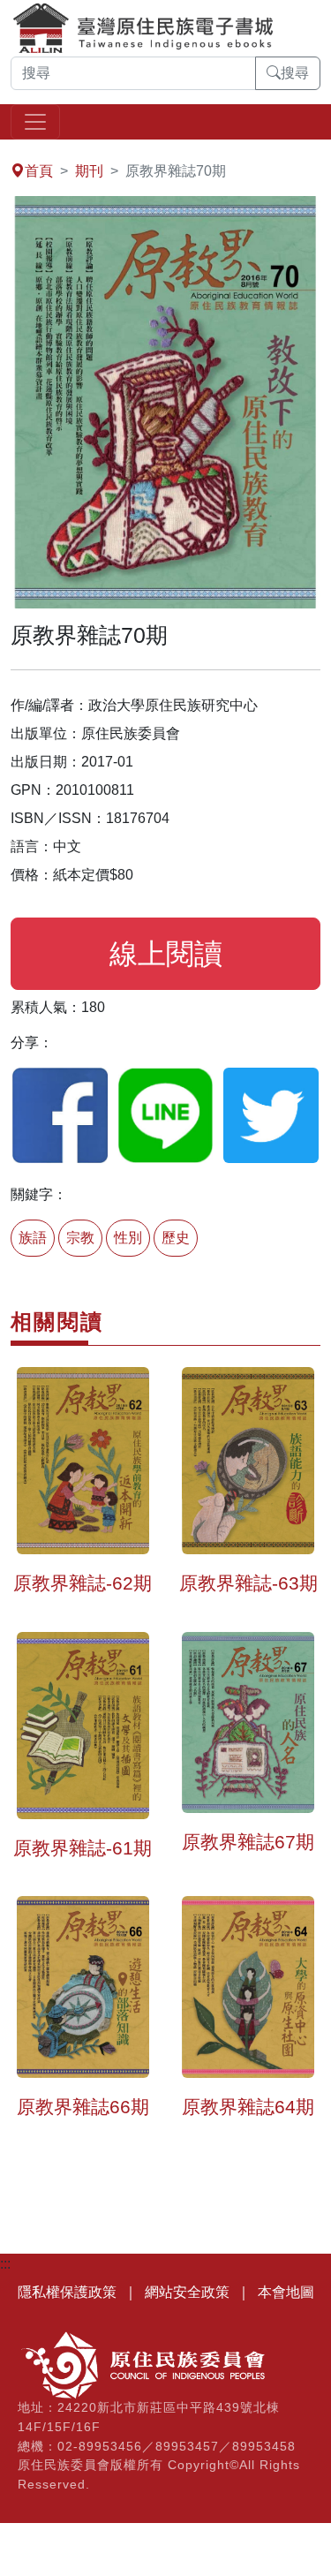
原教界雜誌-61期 (83, 1848)
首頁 (39, 171)
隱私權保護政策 (67, 2292)
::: (5, 150)
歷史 (176, 1238)
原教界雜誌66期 (83, 2107)
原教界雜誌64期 (248, 2107)
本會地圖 (286, 2292)
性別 (128, 1238)
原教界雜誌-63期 (248, 1583)
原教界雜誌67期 (248, 1842)
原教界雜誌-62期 (83, 1583)
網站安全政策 (187, 2292)
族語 (33, 1238)
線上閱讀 (166, 954)
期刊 (89, 171)
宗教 (80, 1238)
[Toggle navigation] (35, 122)
